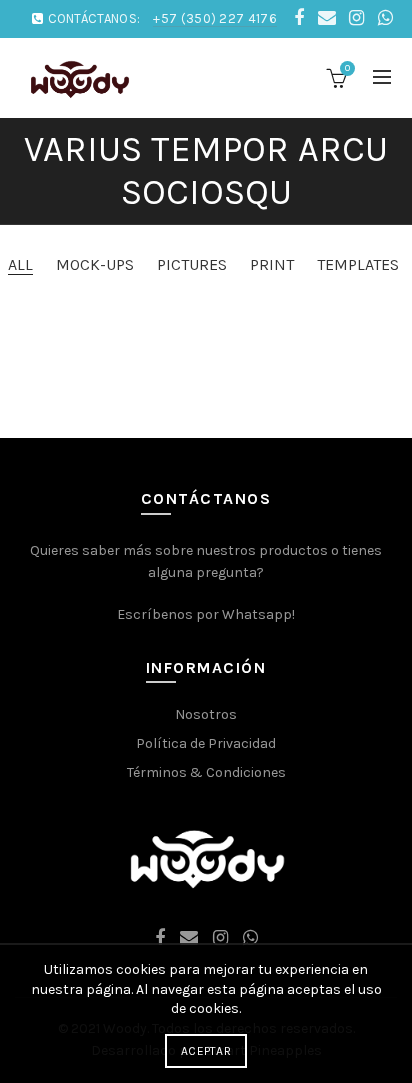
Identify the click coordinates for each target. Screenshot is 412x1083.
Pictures (192, 264)
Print (272, 264)
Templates (358, 264)
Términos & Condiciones (206, 772)
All (20, 264)
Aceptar (206, 1051)
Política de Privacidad (206, 743)
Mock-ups (95, 264)
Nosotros (206, 714)
